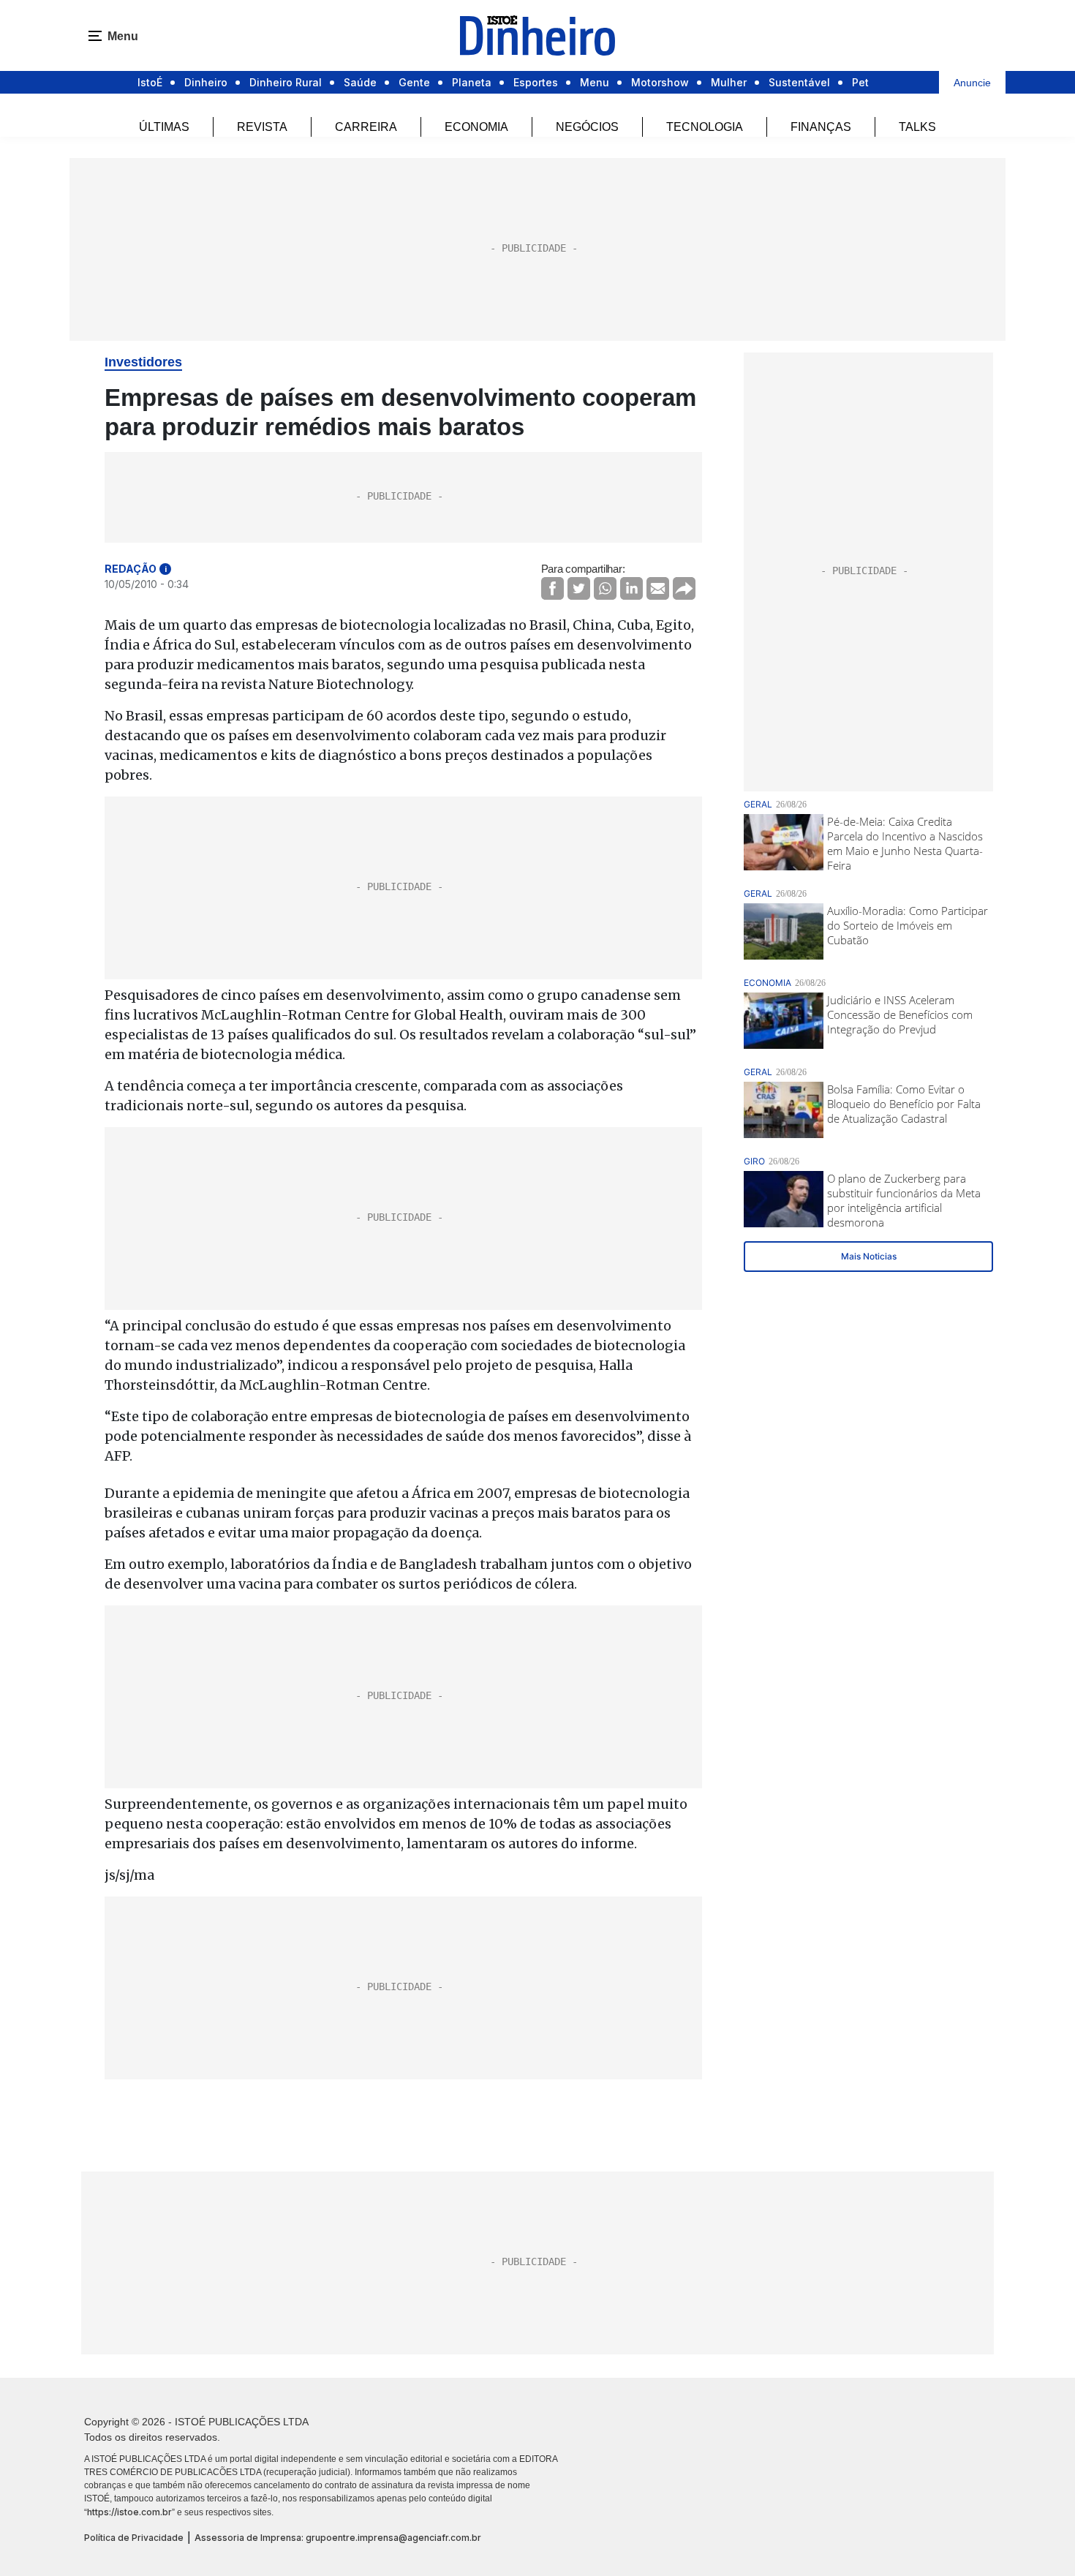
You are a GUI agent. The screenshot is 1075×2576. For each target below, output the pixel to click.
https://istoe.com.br (129, 2512)
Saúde (360, 82)
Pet (860, 82)
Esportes (536, 82)
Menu (595, 82)
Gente (414, 82)
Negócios (587, 127)
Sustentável (799, 82)
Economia (476, 127)
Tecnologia (705, 127)
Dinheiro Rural (286, 82)
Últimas (164, 127)
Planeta (472, 82)
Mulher (729, 82)
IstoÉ (150, 82)
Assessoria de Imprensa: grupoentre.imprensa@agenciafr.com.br (338, 2538)
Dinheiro (206, 82)
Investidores (143, 362)
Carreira (366, 127)
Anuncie (972, 83)
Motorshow (660, 82)
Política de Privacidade (134, 2538)
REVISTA (262, 127)
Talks (917, 127)
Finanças (821, 127)
